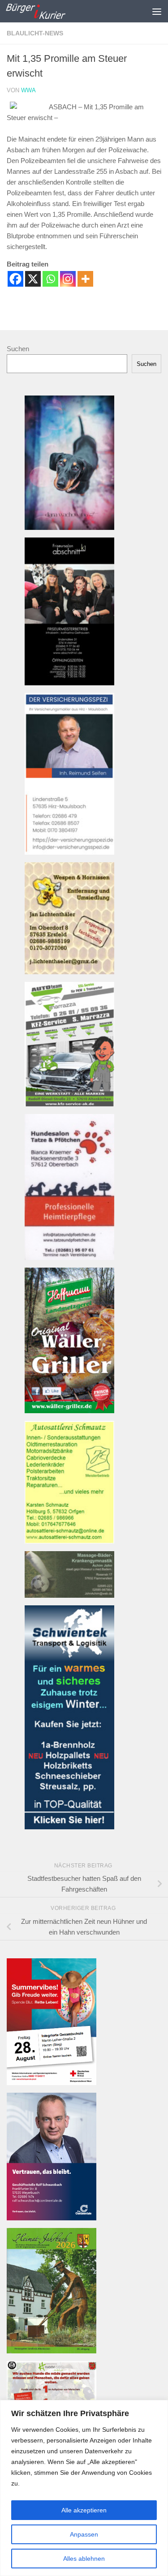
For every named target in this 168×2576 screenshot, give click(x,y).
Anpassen (84, 2534)
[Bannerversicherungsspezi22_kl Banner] (69, 852)
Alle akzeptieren (84, 2510)
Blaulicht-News (35, 33)
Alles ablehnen (84, 2559)
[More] (85, 279)
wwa (28, 90)
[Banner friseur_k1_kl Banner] (69, 683)
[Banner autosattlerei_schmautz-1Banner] (69, 1541)
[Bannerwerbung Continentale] (52, 2218)
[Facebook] (15, 279)
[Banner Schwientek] (69, 1827)
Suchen (18, 349)
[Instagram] (68, 279)
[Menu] (157, 11)
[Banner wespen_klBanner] (69, 972)
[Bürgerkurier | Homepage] (45, 11)
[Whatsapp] (50, 279)
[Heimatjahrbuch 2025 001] (52, 2351)
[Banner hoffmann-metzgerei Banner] (69, 1411)
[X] (33, 279)
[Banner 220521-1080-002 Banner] (69, 527)
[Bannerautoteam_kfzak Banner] (69, 1104)
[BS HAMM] (52, 2083)
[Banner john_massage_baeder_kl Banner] (69, 1595)
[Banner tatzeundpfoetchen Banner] (69, 1258)
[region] (84, 2488)
